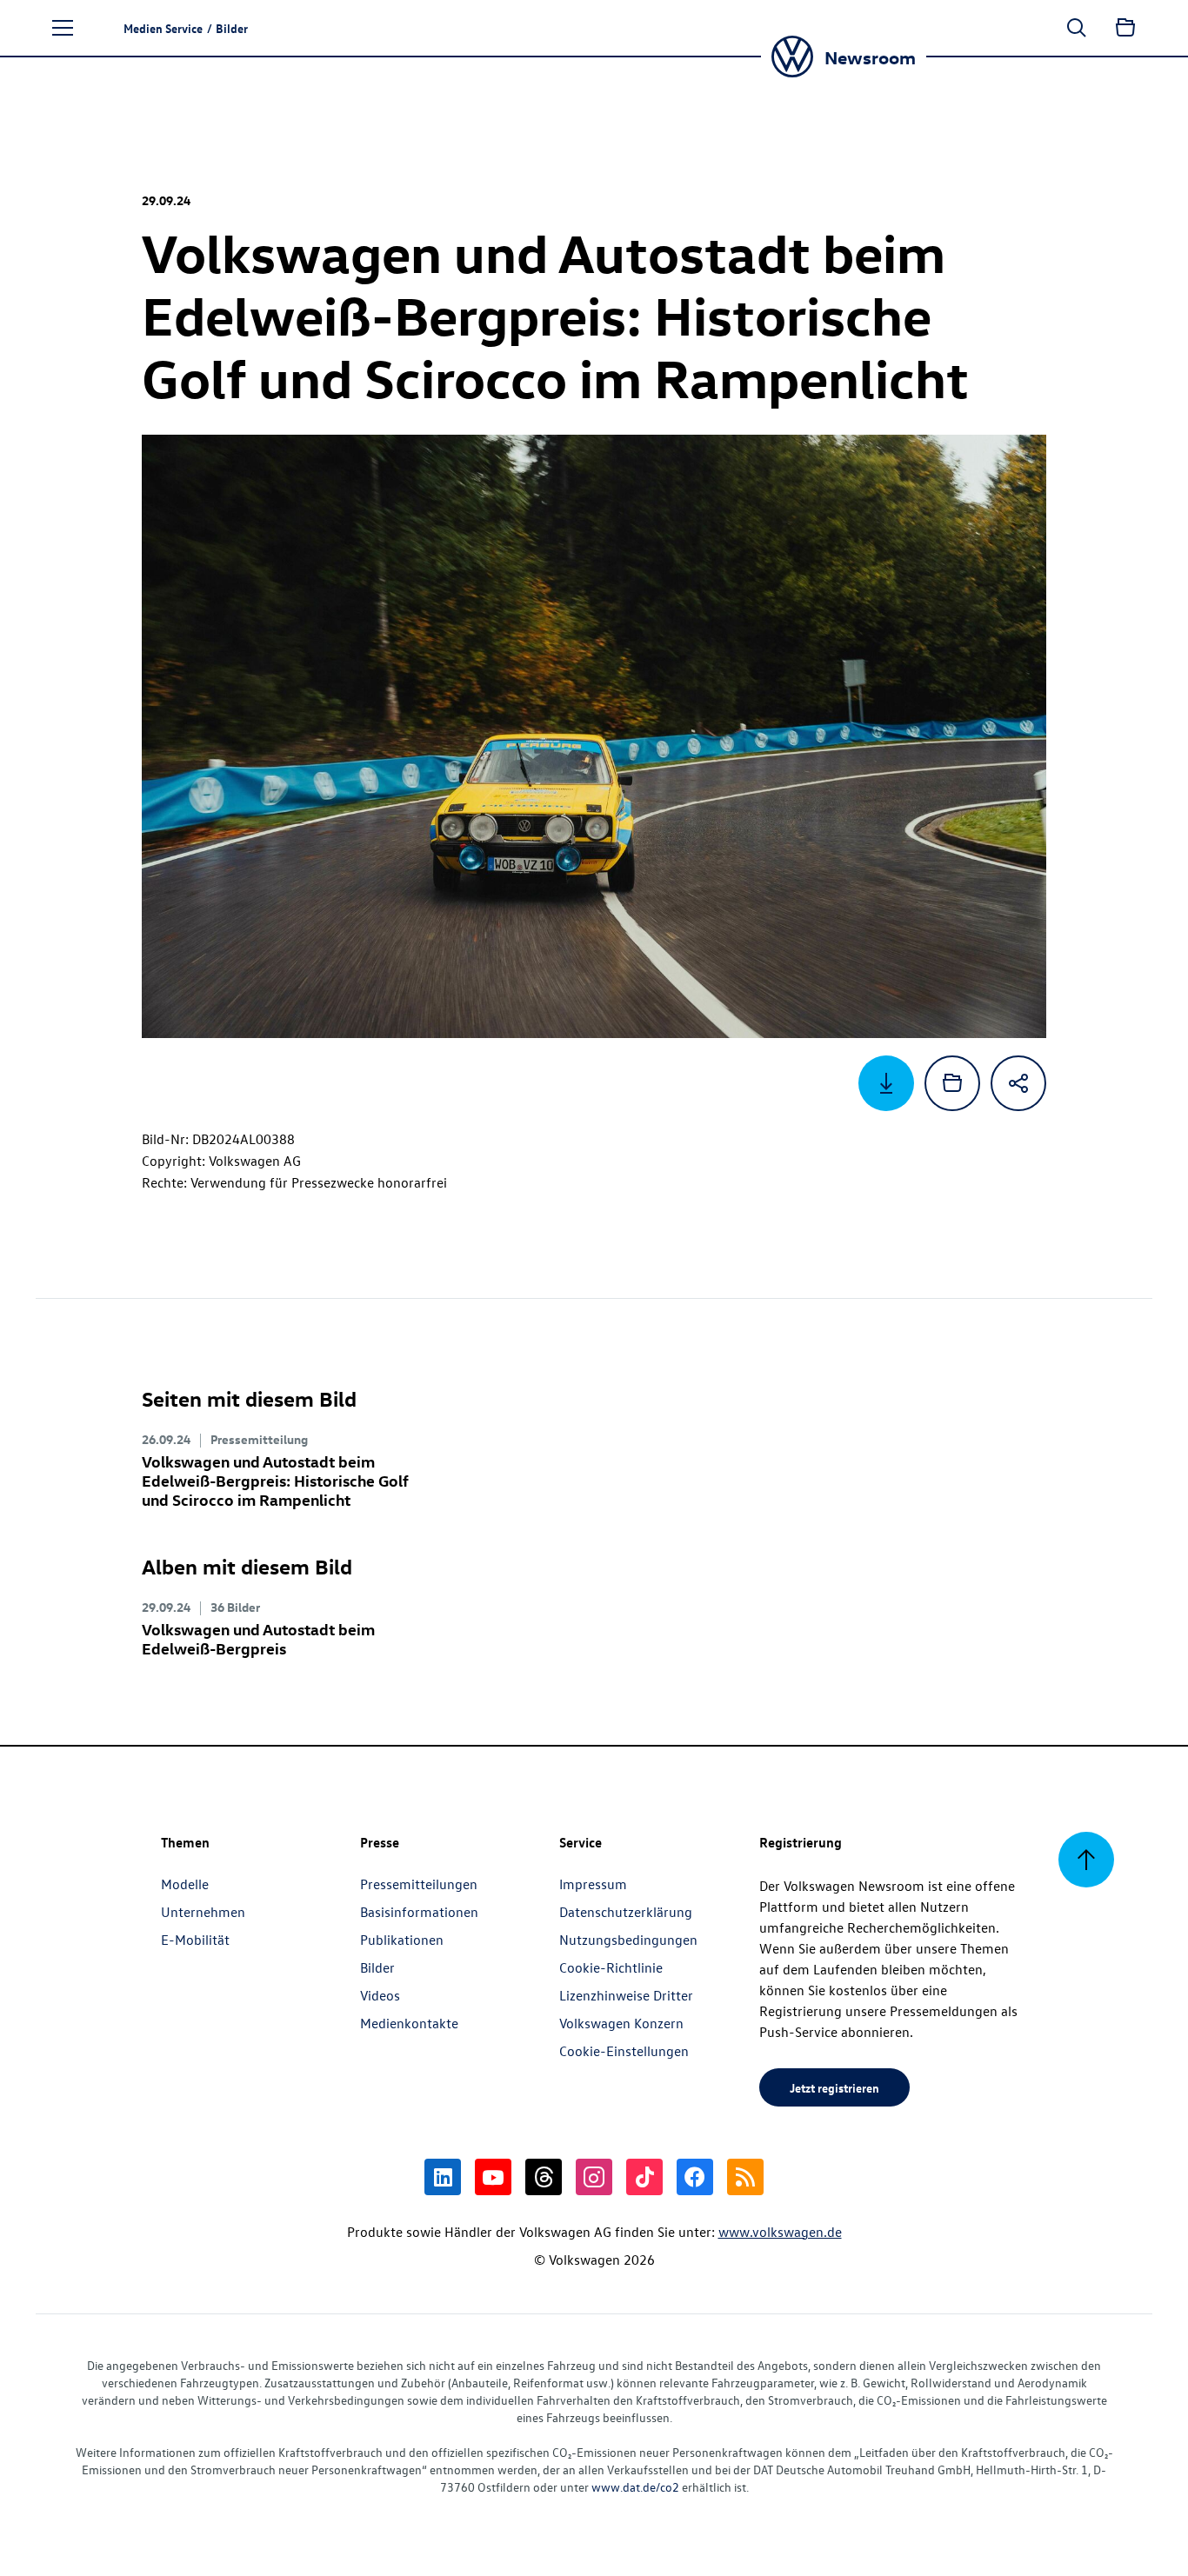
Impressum (593, 1884)
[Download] (886, 1083)
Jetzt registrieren (834, 2087)
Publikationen (402, 1940)
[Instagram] (594, 2177)
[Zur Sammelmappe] (1125, 28)
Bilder (377, 1967)
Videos (380, 1995)
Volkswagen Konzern (621, 2023)
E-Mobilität (195, 1940)
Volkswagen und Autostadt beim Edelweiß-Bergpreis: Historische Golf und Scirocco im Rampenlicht (275, 1480)
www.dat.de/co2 (635, 2487)
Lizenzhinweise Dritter (626, 1995)
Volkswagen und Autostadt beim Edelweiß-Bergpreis (258, 1638)
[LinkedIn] (443, 2177)
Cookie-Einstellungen (624, 2051)
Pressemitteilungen (419, 1884)
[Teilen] (1018, 1083)
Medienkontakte (409, 2023)
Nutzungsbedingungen (628, 1940)
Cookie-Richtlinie (611, 1967)
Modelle (185, 1884)
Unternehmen (203, 1912)
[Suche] (1077, 28)
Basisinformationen (419, 1912)
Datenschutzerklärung (626, 1912)
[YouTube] (493, 2177)
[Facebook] (695, 2177)
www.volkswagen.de (780, 2232)
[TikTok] (644, 2177)
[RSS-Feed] (745, 2177)
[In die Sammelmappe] (952, 1083)
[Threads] (544, 2177)
